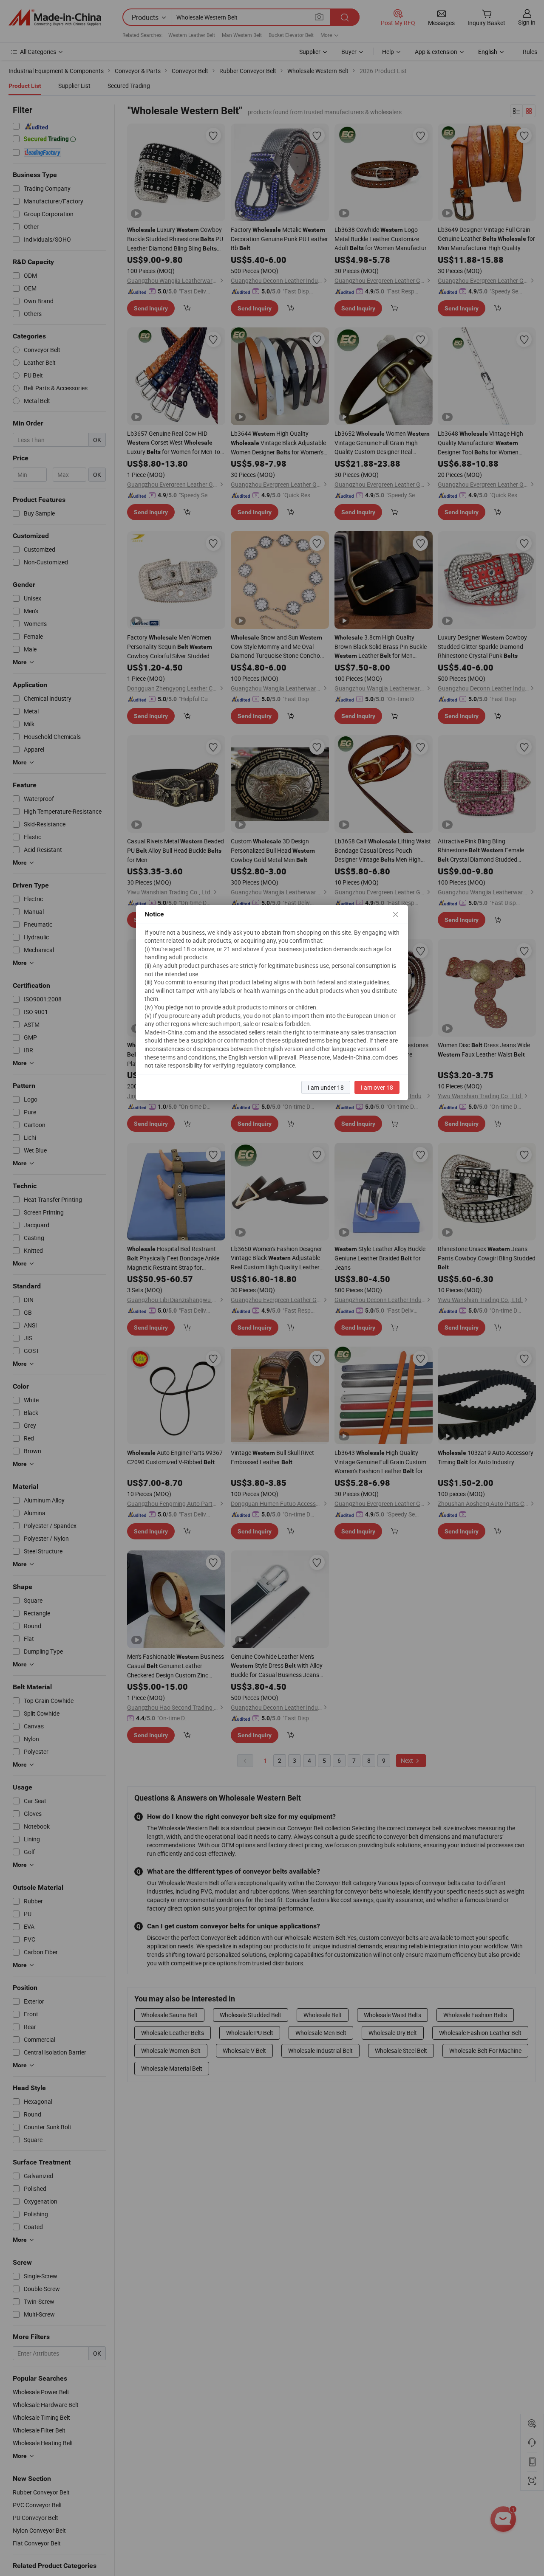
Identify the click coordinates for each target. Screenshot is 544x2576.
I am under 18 (326, 1087)
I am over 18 (377, 1087)
